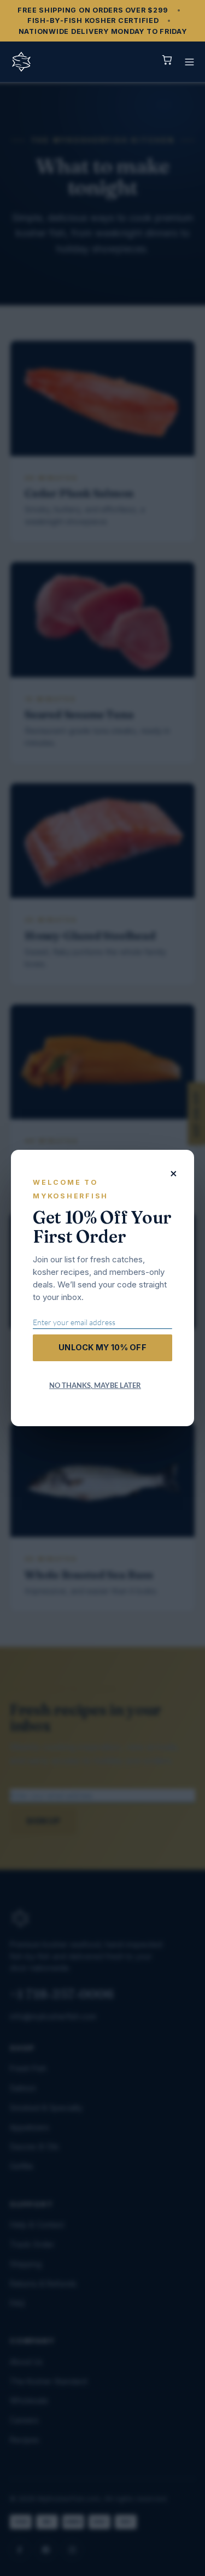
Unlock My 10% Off (102, 1347)
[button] (189, 62)
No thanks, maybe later (95, 1385)
